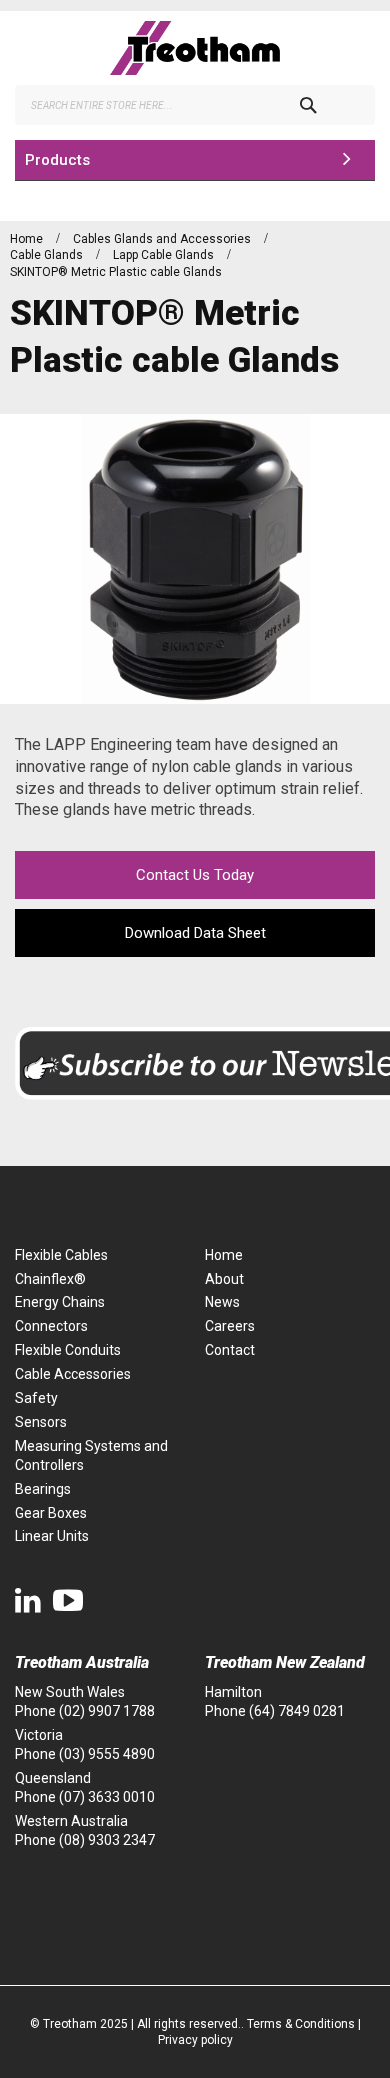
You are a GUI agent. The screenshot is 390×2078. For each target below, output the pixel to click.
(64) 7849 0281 (297, 1711)
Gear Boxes (51, 1513)
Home (28, 239)
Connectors (51, 1326)
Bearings (43, 1489)
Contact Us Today (195, 875)
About (224, 1279)
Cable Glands (48, 255)
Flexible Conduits (68, 1350)
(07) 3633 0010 (107, 1797)
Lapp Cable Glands (165, 255)
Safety (36, 1398)
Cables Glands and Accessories (163, 239)
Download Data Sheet (195, 933)
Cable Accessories (73, 1374)
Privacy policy (195, 2040)
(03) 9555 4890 (107, 1754)
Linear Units (52, 1536)
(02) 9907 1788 (107, 1711)
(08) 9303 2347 (107, 1840)
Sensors (41, 1422)
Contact (230, 1350)
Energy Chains (60, 1302)
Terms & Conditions (301, 2024)
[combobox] (195, 105)
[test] (195, 48)
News (222, 1302)
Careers (230, 1326)
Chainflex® (50, 1279)
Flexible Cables (61, 1255)
